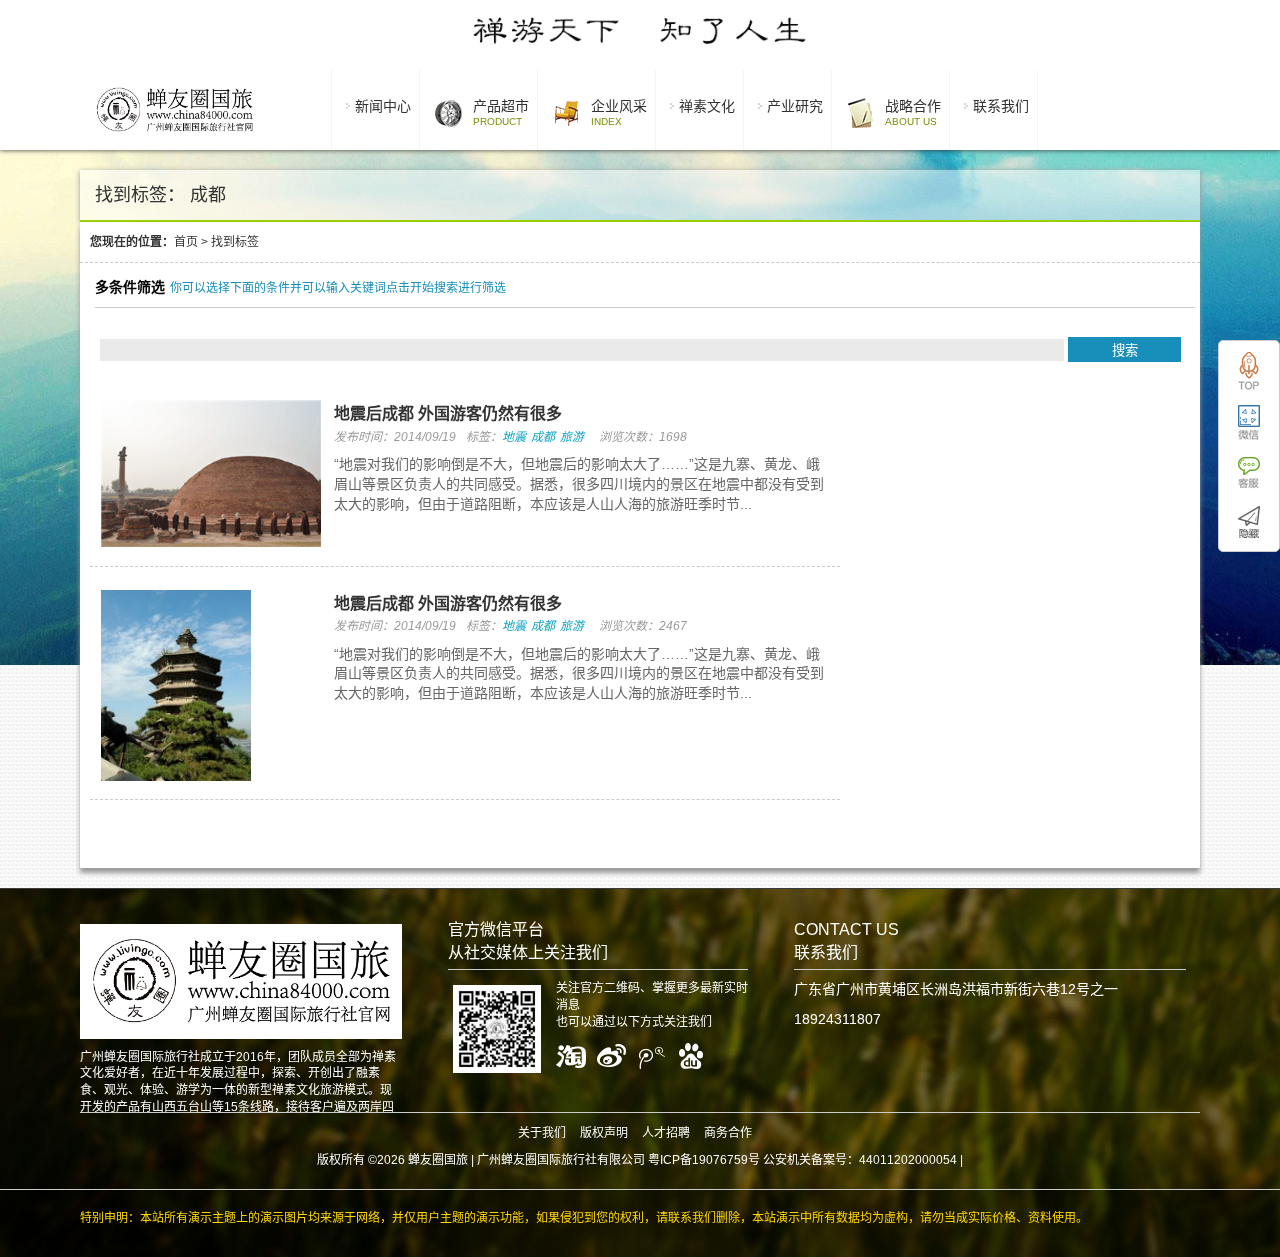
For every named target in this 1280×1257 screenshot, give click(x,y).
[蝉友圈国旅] (174, 135)
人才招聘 (666, 1133)
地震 (514, 437)
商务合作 (728, 1133)
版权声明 (604, 1133)
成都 (543, 437)
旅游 (572, 437)
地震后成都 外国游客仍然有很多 (448, 413)
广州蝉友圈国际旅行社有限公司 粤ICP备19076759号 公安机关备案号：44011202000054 (717, 1160)
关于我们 (542, 1133)
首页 (186, 242)
